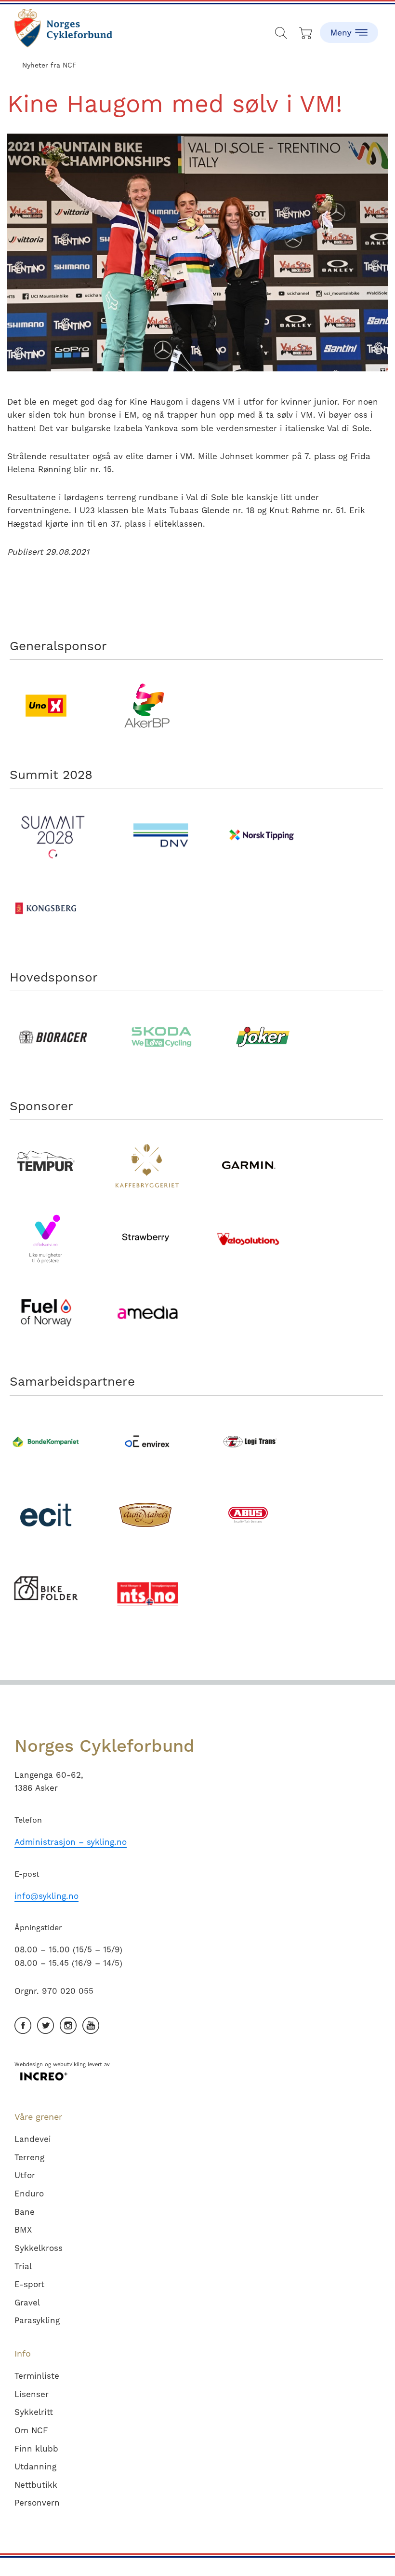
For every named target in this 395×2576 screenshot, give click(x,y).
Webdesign (29, 2065)
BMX (23, 2230)
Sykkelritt (34, 2412)
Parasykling (37, 2320)
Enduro (29, 2194)
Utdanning (35, 2467)
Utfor (25, 2175)
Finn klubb (36, 2449)
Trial (23, 2266)
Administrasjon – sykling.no (71, 1842)
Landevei (33, 2139)
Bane (25, 2212)
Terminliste (37, 2376)
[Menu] (349, 27)
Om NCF (31, 2430)
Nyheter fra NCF (49, 65)
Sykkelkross (39, 2248)
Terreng (29, 2157)
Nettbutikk (36, 2485)
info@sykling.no (46, 1896)
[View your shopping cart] (306, 31)
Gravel (27, 2303)
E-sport (29, 2284)
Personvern (37, 2503)
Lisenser (32, 2394)
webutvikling (69, 2065)
